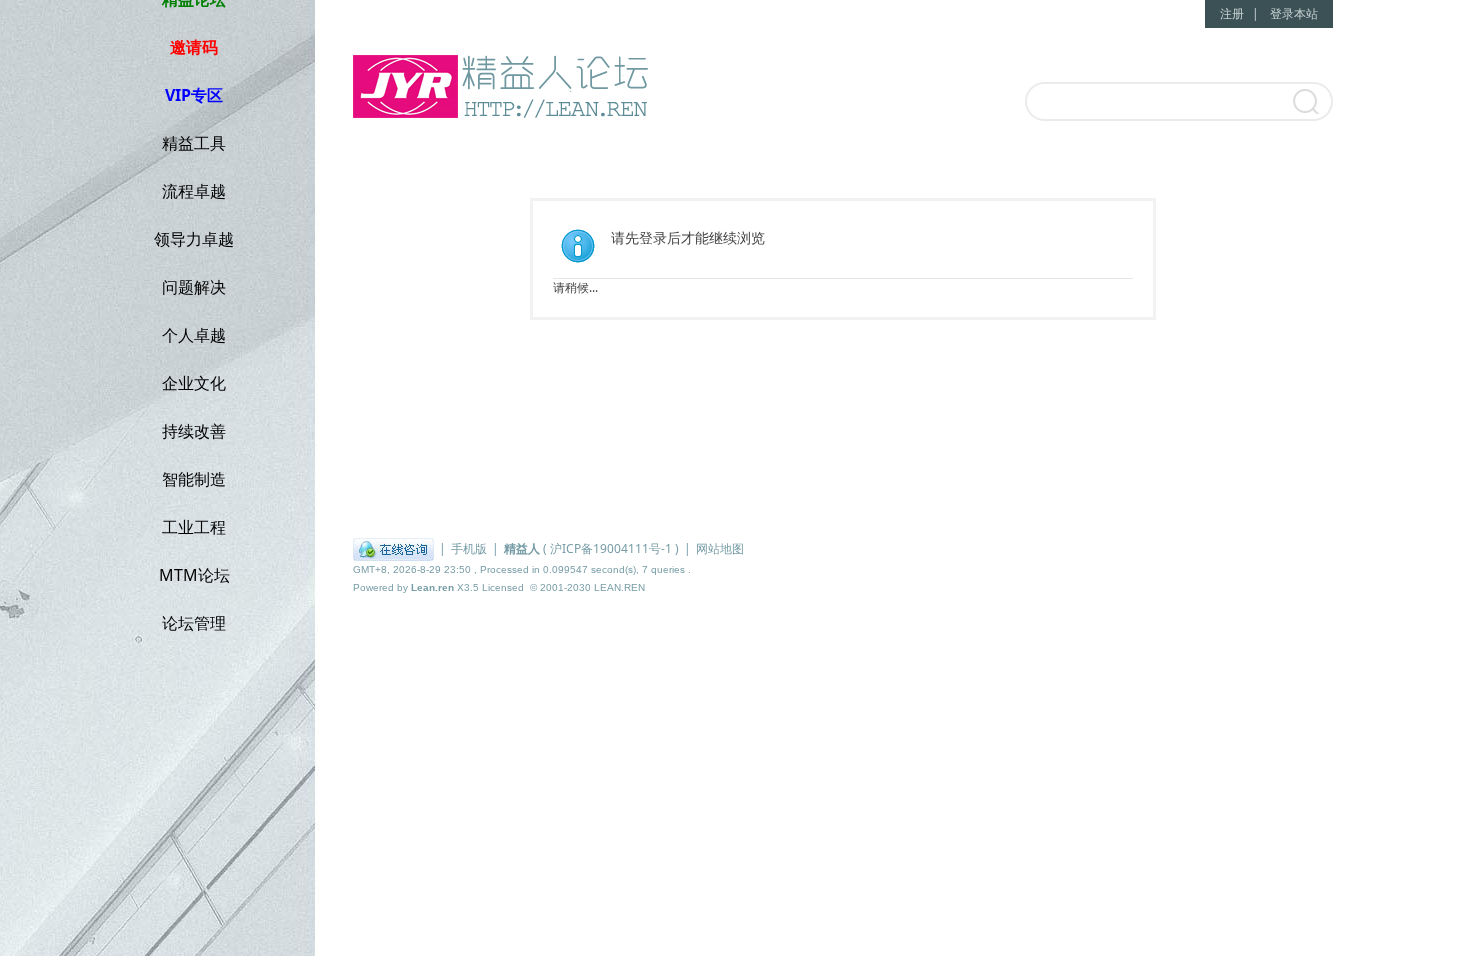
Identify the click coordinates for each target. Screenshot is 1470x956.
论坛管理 (194, 623)
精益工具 (194, 143)
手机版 (469, 548)
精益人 (522, 548)
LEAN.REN (619, 587)
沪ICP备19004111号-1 (611, 548)
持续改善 (194, 431)
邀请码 (194, 47)
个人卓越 (194, 335)
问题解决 (194, 287)
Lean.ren (432, 587)
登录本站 (1294, 13)
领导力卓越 (194, 239)
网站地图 (720, 548)
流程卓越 (194, 191)
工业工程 (194, 527)
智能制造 (194, 479)
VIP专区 (194, 95)
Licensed (503, 587)
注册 (1232, 13)
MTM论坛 (194, 575)
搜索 (1304, 103)
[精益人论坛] (508, 90)
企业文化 (194, 383)
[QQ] (393, 548)
